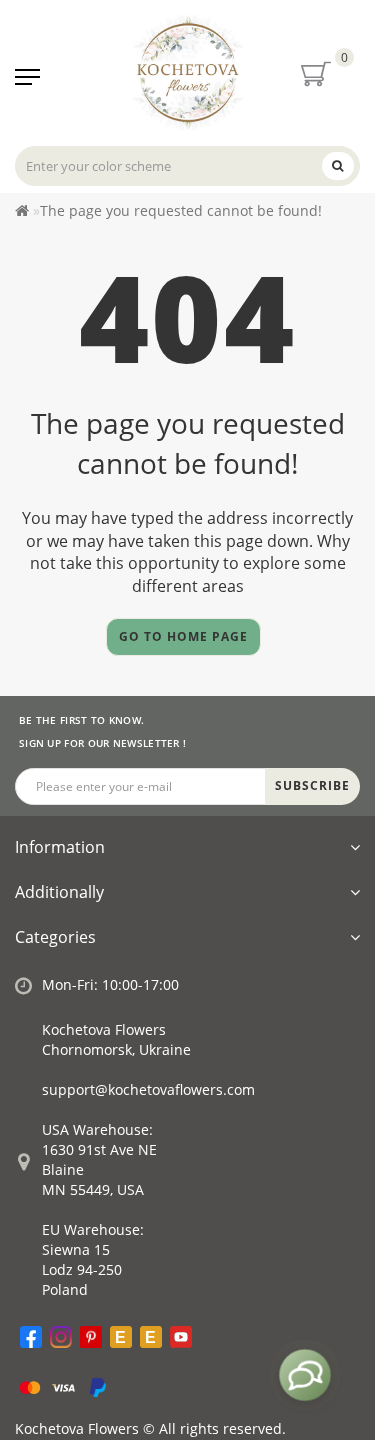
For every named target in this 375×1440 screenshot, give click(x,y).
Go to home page (183, 636)
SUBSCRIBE (312, 785)
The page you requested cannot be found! (181, 210)
